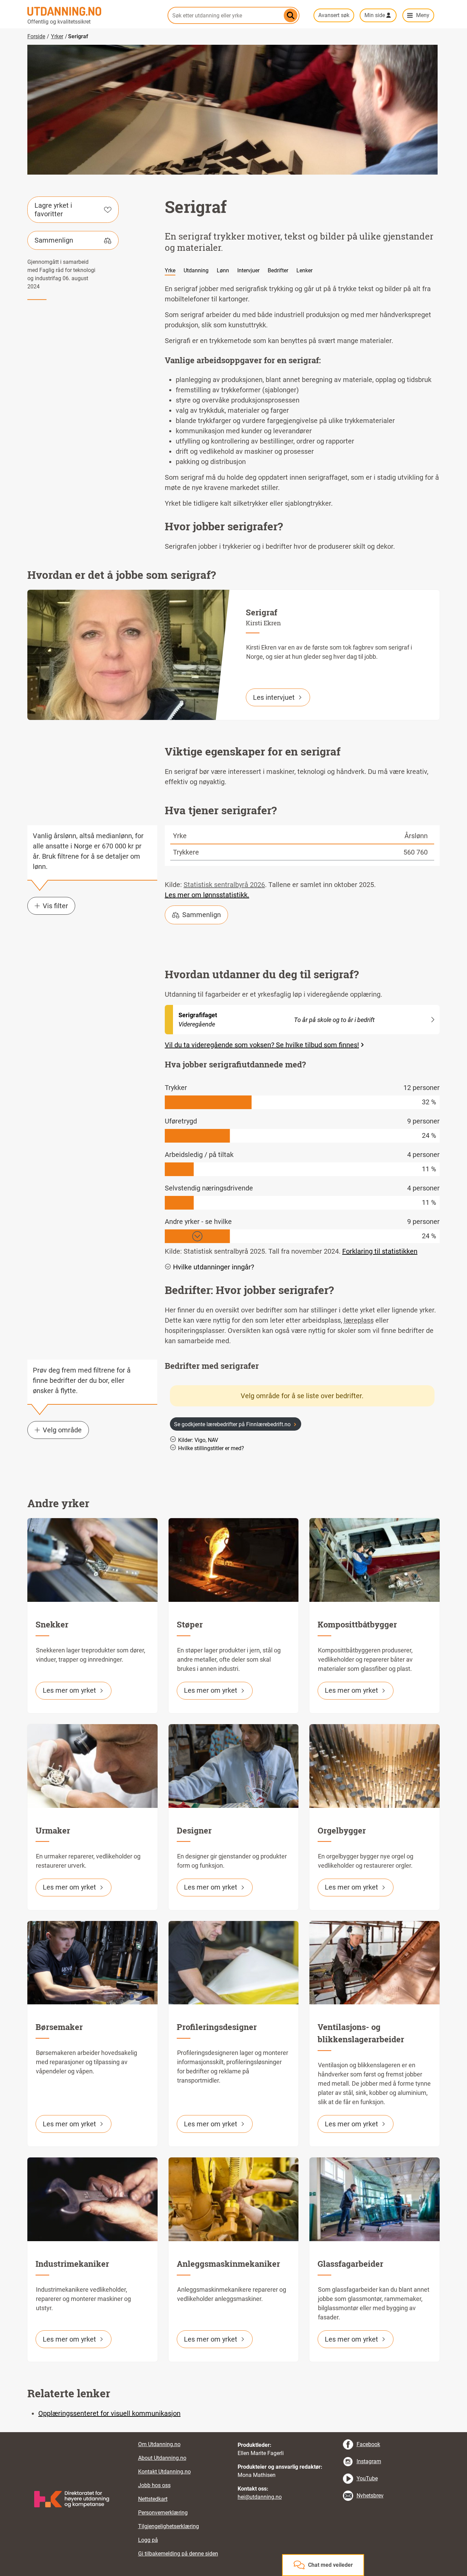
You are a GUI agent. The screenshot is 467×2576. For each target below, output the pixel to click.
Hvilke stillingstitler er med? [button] (211, 1448)
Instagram (369, 2461)
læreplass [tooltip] (359, 1320)
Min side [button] (375, 15)
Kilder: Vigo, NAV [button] (198, 1440)
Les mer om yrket (69, 1690)
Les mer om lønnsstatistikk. (207, 895)
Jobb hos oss (154, 2485)
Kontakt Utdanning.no (164, 2472)
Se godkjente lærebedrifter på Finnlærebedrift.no (232, 1424)
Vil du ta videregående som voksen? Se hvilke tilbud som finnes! (262, 1045)
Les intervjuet (274, 697)
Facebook (368, 2444)
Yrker (57, 36)
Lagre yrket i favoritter (53, 210)
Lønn (223, 270)
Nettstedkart (153, 2499)
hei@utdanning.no (260, 2497)
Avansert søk (334, 15)
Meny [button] (423, 15)
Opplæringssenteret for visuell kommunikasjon (109, 2413)
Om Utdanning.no (159, 2444)
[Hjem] (93, 11)
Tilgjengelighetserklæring (169, 2526)
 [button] (233, 2432)
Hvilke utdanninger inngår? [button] (214, 1267)
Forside (36, 36)
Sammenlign (54, 240)
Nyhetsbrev (370, 2496)
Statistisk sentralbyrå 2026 (224, 885)
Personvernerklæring (163, 2513)
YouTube (367, 2478)
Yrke (170, 270)
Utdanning (196, 270)
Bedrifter (278, 270)
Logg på (148, 2540)
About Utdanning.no (162, 2458)
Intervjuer (248, 270)
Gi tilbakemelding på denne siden (178, 2554)
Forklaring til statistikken (380, 1251)
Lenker (304, 270)
